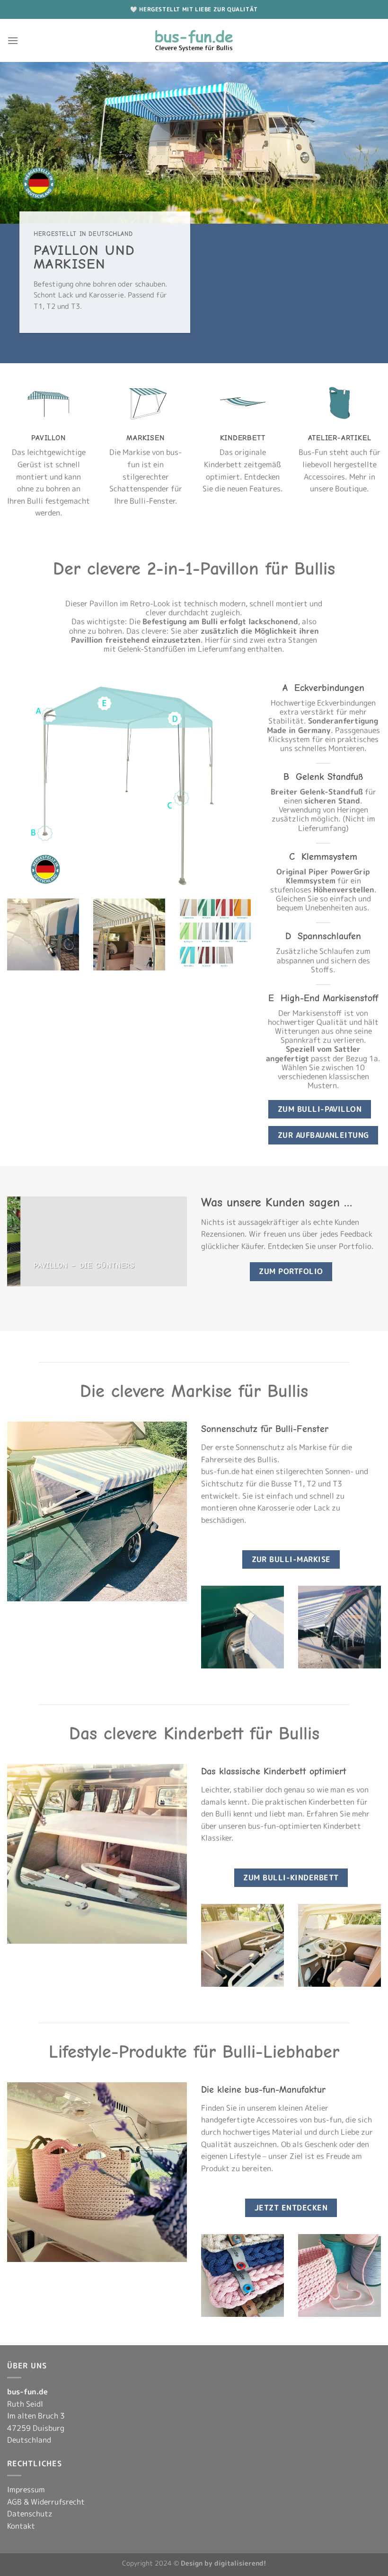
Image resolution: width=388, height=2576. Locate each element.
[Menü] (13, 40)
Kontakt (21, 2526)
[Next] (182, 1240)
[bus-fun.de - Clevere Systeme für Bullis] (194, 40)
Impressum (26, 2489)
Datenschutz (30, 2514)
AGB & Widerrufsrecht (46, 2502)
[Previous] (12, 1240)
